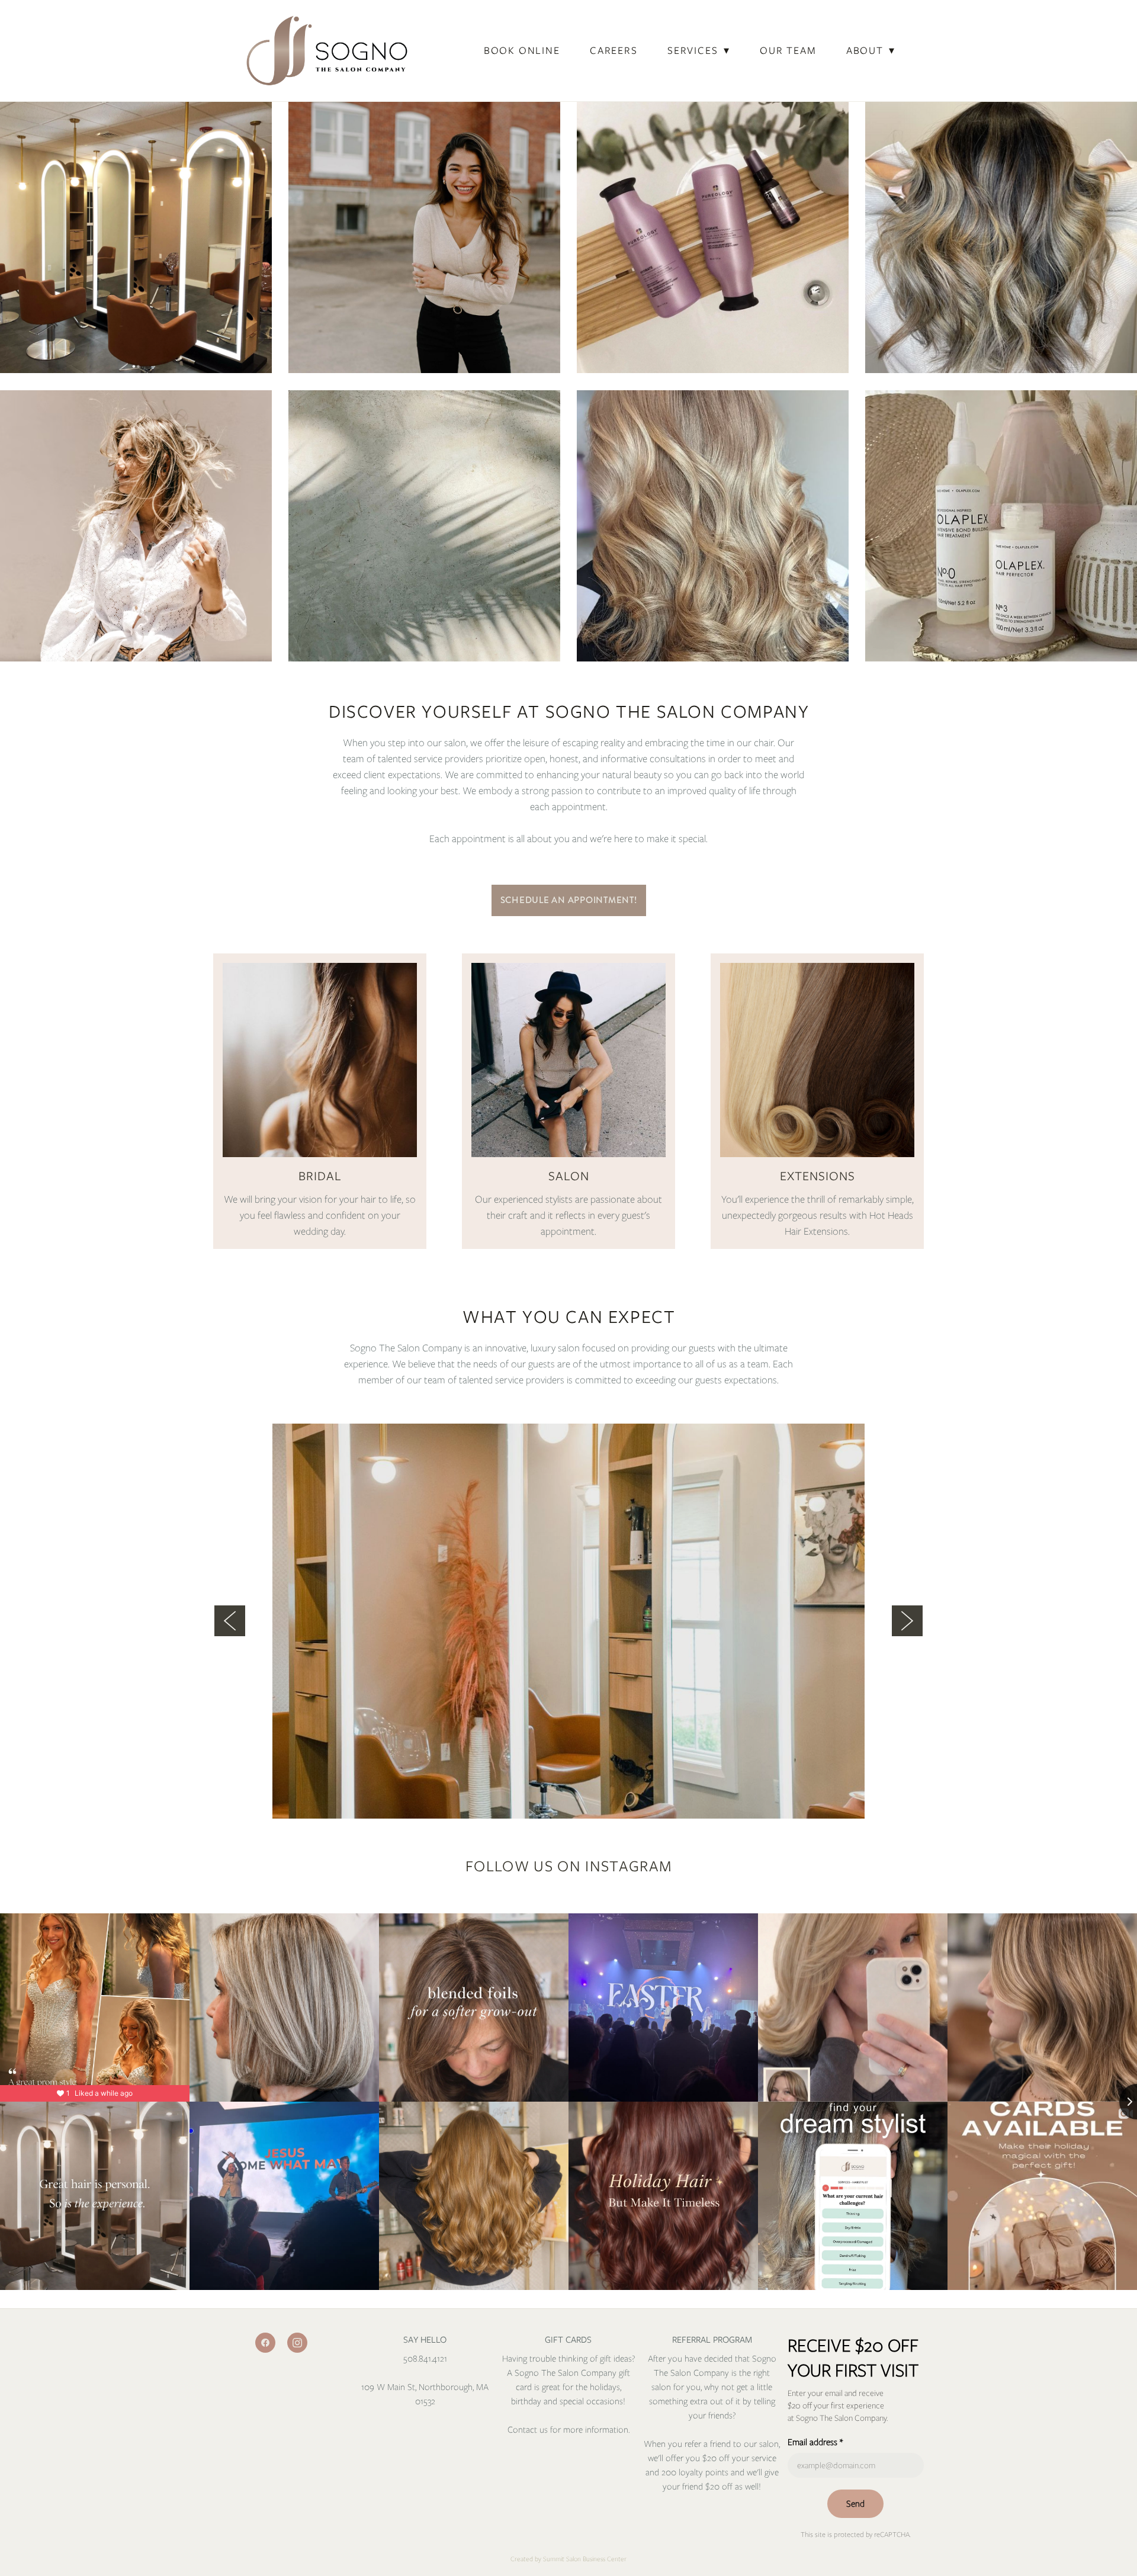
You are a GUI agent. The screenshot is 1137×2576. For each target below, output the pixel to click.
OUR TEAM (788, 50)
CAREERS (614, 50)
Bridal (320, 1176)
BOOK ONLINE (522, 50)
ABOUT (871, 50)
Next (907, 1621)
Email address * (815, 2442)
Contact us (529, 2430)
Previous (230, 1621)
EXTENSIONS (818, 1176)
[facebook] (265, 2343)
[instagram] (297, 2343)
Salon (569, 1176)
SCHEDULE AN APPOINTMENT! (569, 900)
